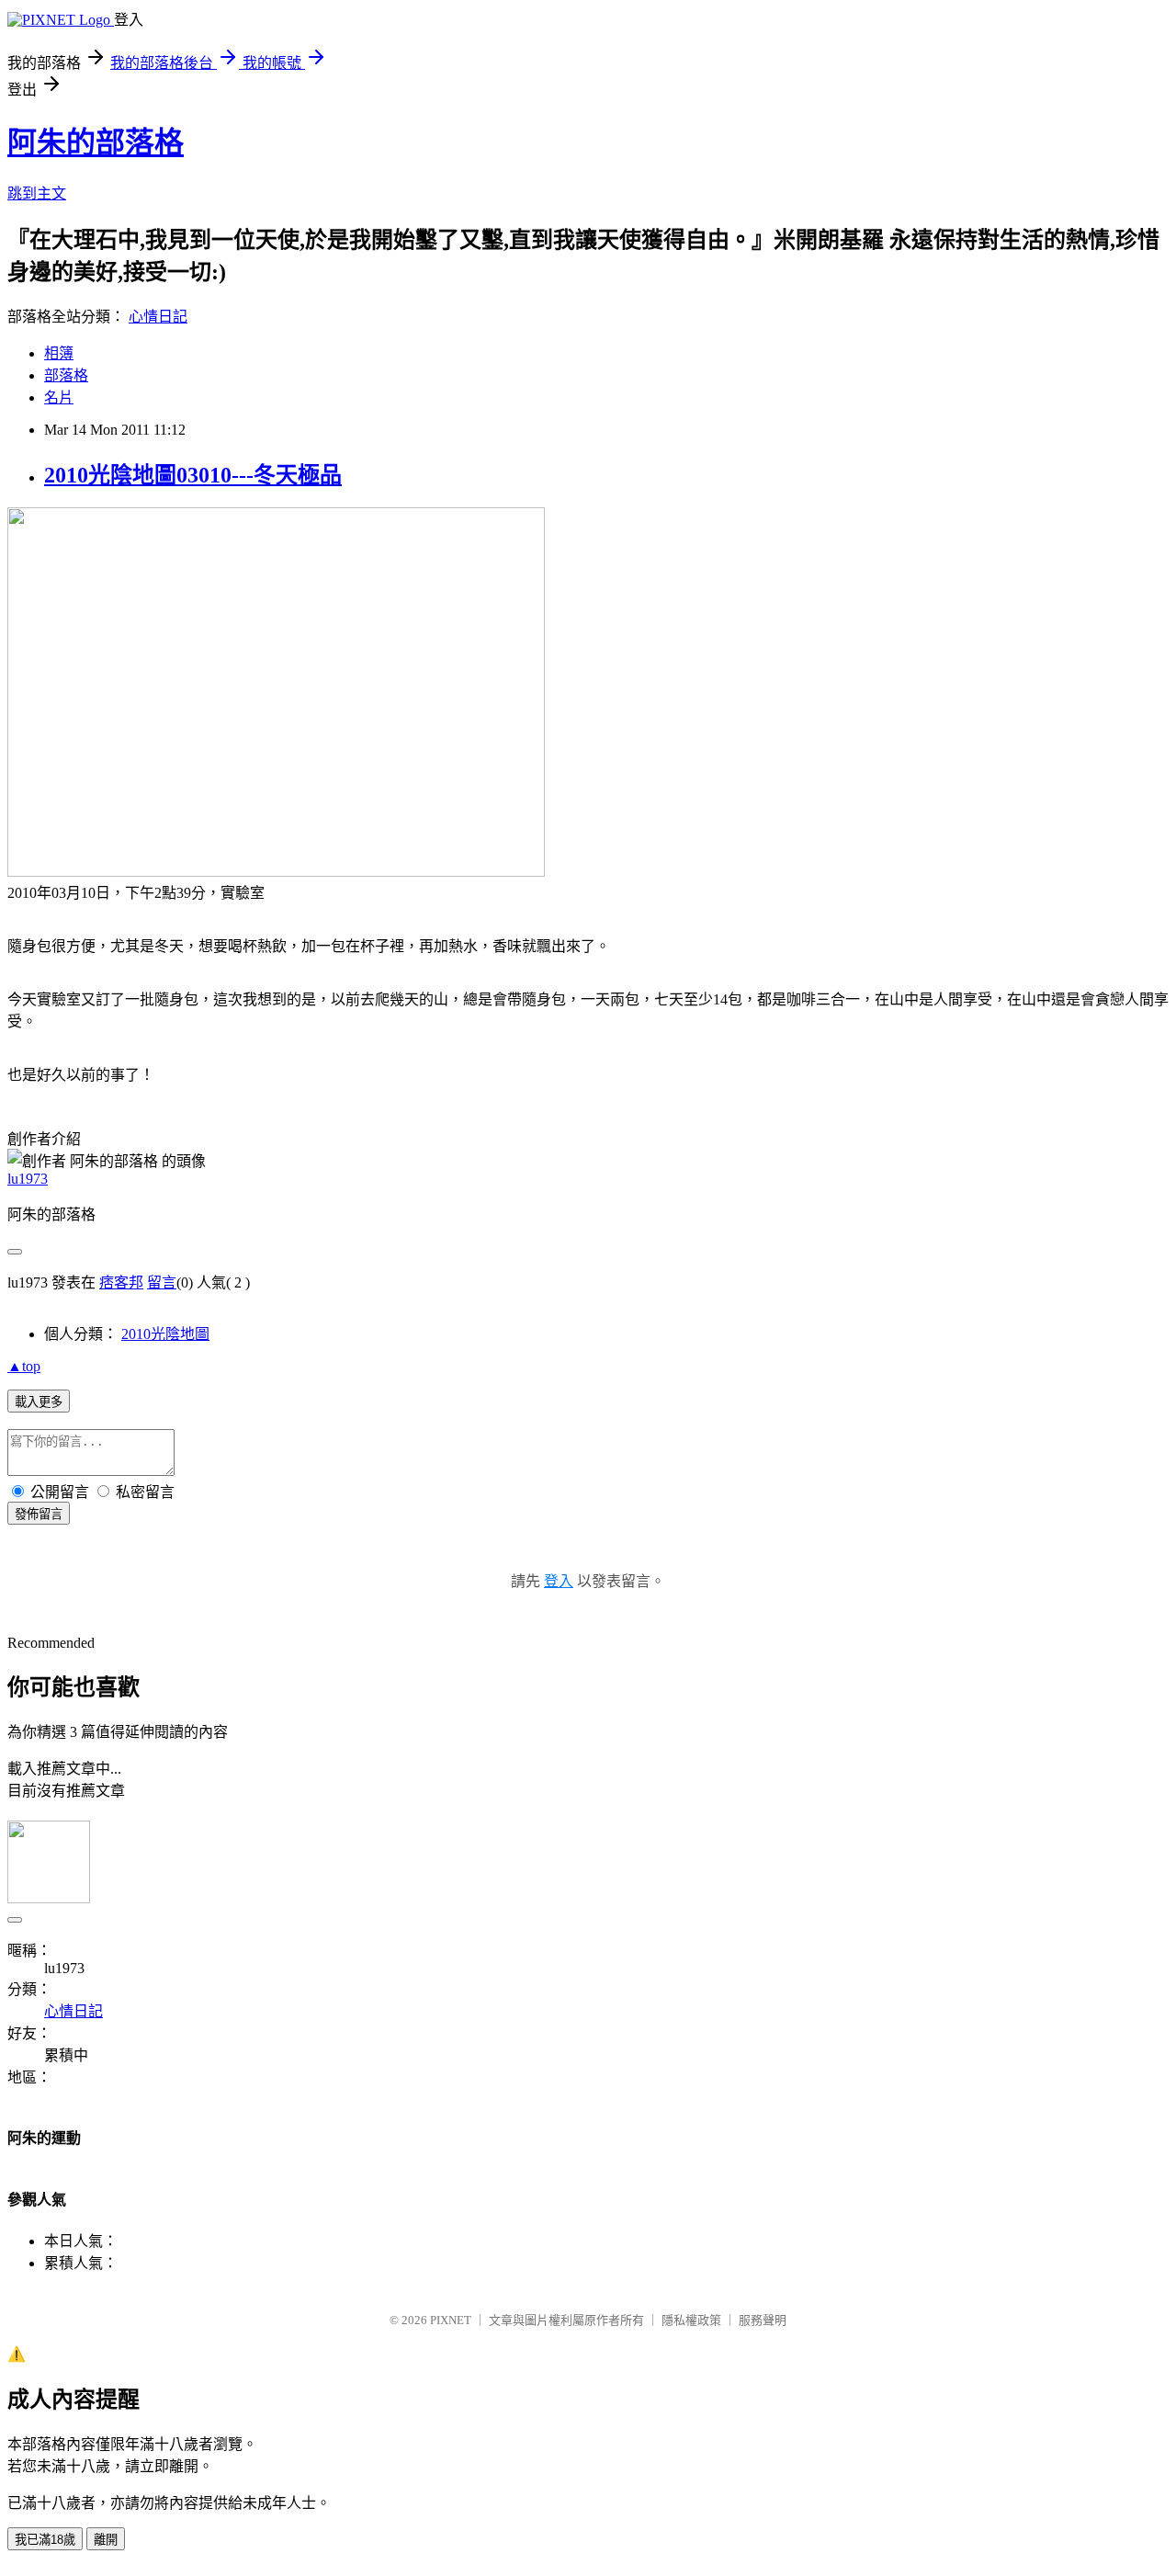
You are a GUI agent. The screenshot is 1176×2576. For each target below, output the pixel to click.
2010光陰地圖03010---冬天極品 (193, 475)
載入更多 (39, 1402)
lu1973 (28, 1179)
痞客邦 (121, 1282)
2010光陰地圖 (165, 1334)
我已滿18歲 (45, 2540)
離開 (106, 2540)
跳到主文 (37, 193)
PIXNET (451, 2320)
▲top (24, 1366)
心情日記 (158, 317)
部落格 (66, 375)
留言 (162, 1282)
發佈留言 (39, 1514)
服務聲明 (763, 2320)
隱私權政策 (691, 2320)
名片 (59, 397)
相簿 (59, 353)
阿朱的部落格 (96, 142)
